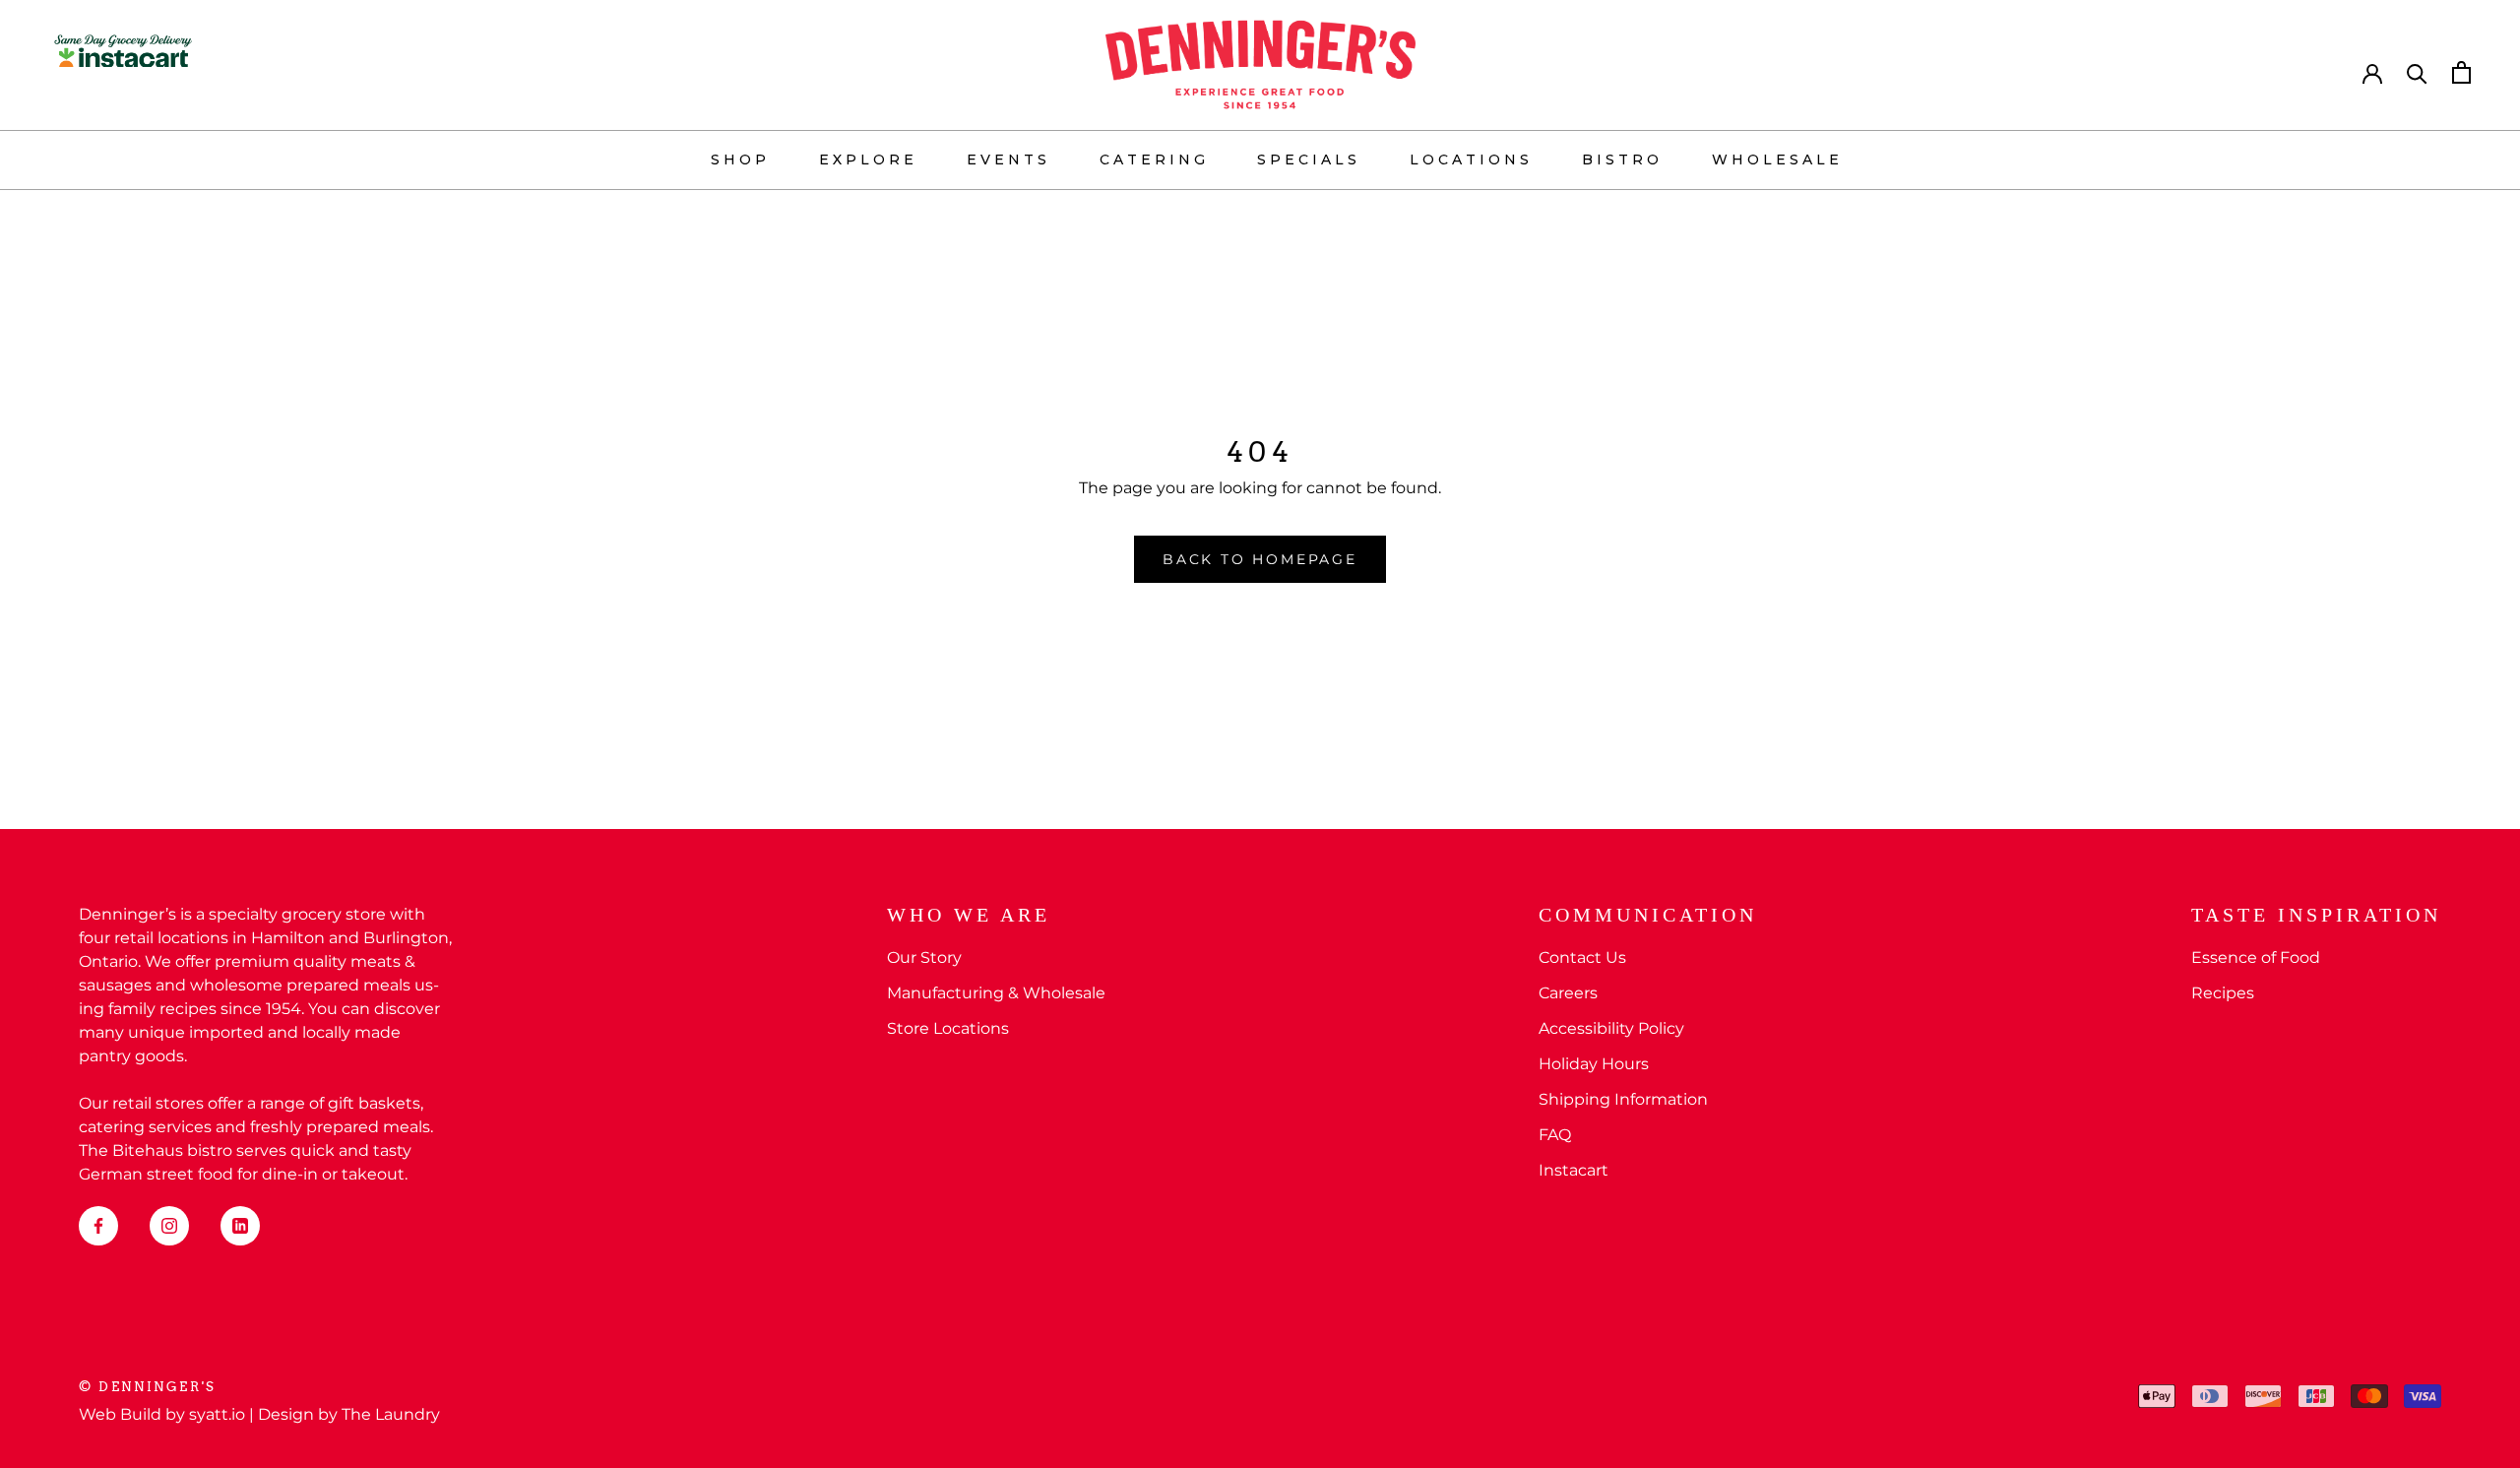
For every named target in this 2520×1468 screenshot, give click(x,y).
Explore (868, 160)
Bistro (1622, 160)
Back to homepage (1260, 559)
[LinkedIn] (240, 1226)
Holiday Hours (1594, 1064)
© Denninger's (148, 1387)
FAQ (1555, 1135)
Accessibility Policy (1611, 1028)
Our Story (924, 957)
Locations (1471, 160)
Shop (740, 160)
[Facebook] (98, 1226)
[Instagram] (169, 1226)
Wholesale (1777, 160)
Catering (1154, 160)
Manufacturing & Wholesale (996, 993)
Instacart (1574, 1170)
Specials (1309, 160)
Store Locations (948, 1028)
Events (1008, 160)
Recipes (2223, 993)
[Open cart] (2461, 72)
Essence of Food (2256, 957)
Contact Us (1582, 957)
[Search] (2417, 72)
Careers (1568, 993)
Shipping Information (1623, 1099)
